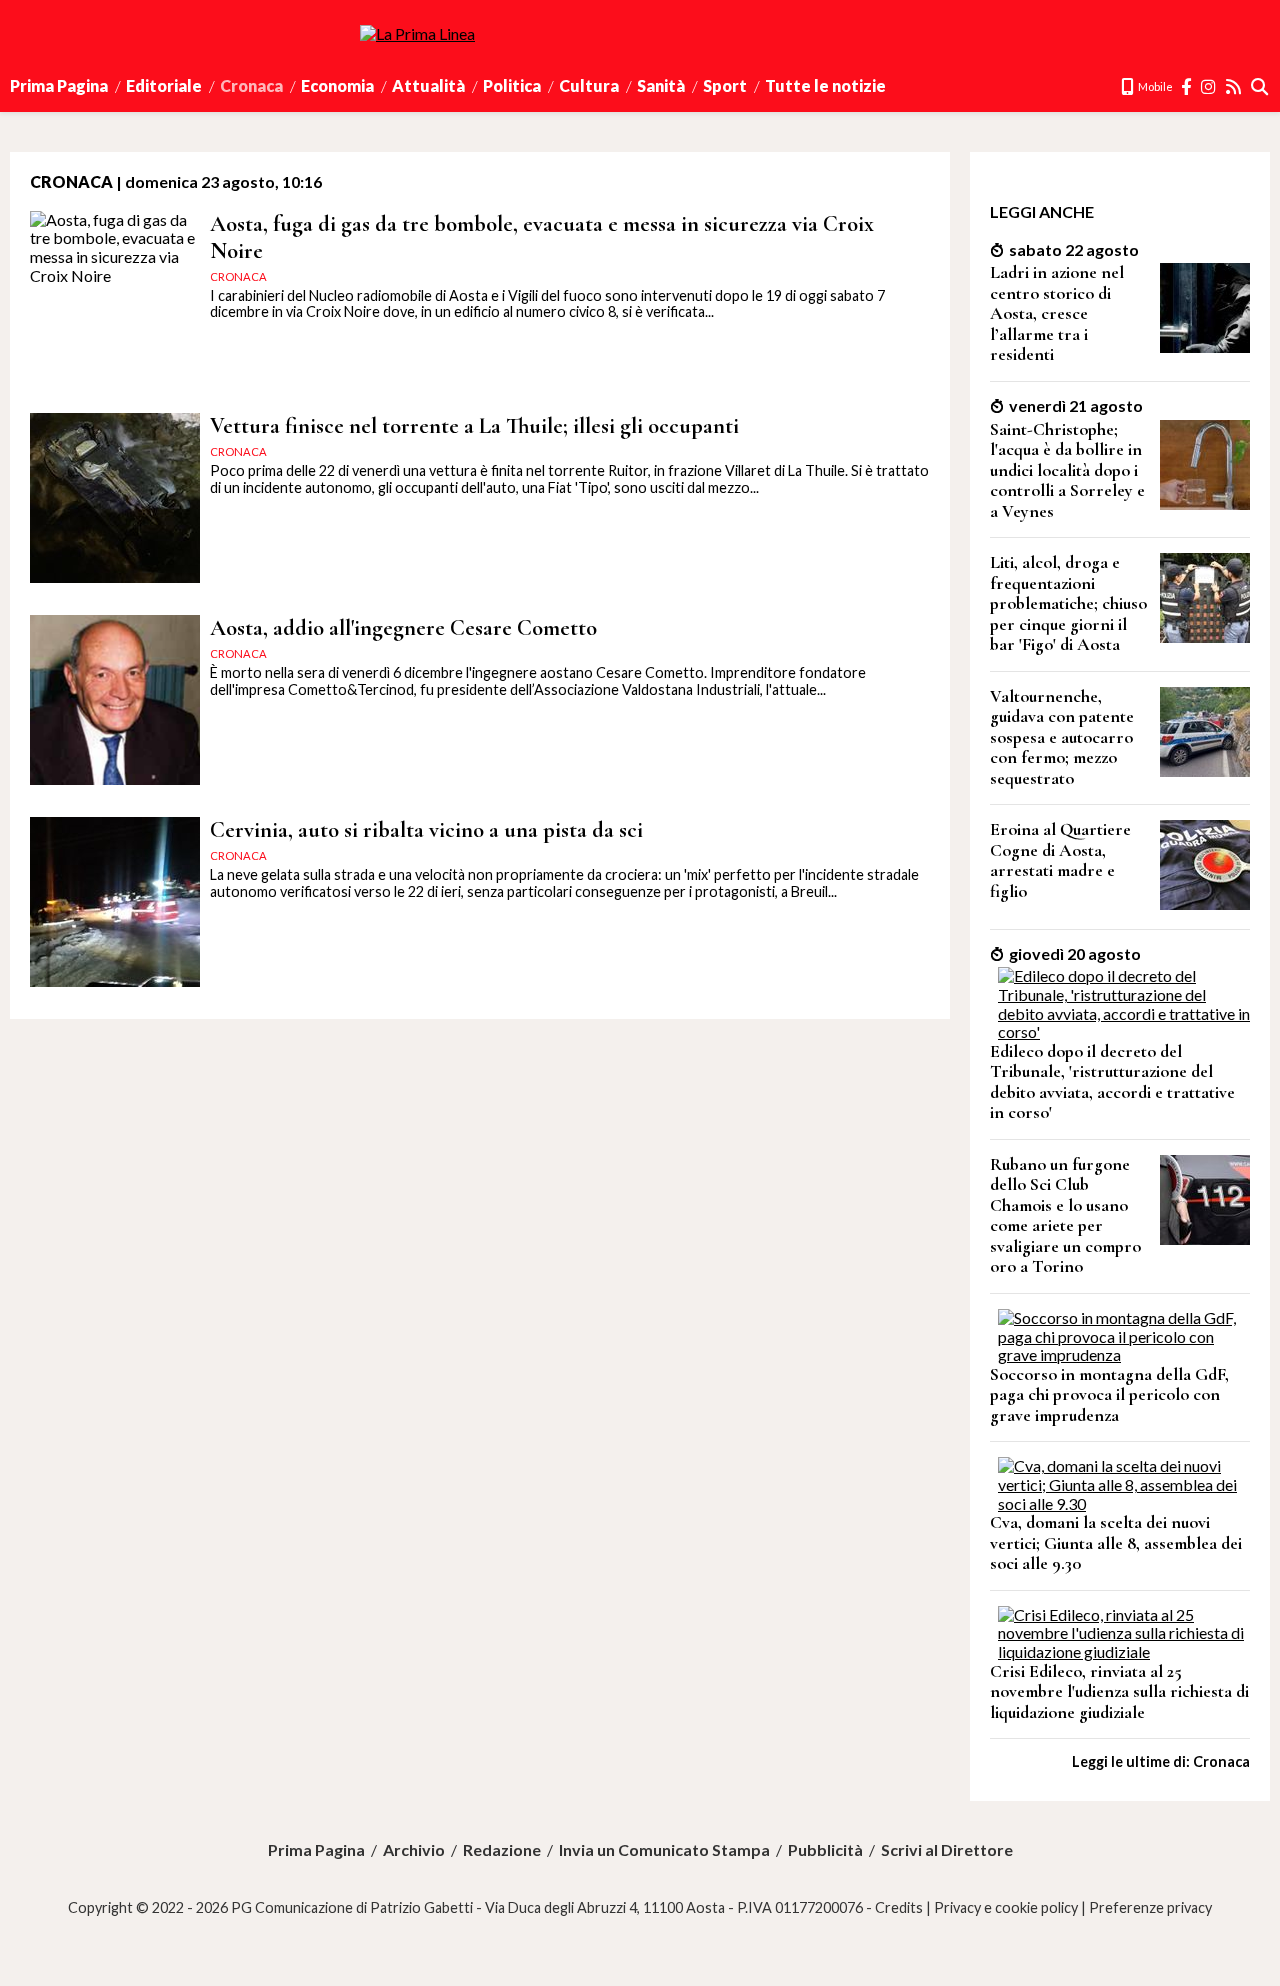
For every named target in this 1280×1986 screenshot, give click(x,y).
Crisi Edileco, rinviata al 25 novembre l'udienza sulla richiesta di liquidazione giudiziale (1119, 1692)
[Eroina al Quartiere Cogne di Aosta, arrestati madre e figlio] (1205, 903)
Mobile (1154, 86)
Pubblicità (825, 1850)
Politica (512, 85)
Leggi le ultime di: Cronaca (1161, 1761)
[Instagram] (1209, 86)
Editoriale (164, 85)
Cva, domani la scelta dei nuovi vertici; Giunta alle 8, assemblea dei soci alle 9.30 (1116, 1543)
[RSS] (1234, 86)
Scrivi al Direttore (947, 1850)
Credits (899, 1907)
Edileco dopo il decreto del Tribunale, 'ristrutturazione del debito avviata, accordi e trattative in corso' (1112, 1082)
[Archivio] (1260, 86)
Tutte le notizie (825, 85)
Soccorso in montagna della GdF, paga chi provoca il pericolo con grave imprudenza (1109, 1395)
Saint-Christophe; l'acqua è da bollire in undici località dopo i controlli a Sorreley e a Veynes (1067, 470)
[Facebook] (1187, 86)
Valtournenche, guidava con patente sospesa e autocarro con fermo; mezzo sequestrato (1062, 737)
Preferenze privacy (1150, 1907)
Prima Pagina (59, 85)
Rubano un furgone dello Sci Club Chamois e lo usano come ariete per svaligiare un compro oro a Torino (1065, 1216)
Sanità (661, 85)
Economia (337, 85)
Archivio (414, 1850)
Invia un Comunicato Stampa (664, 1850)
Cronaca (251, 85)
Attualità (428, 85)
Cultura (589, 85)
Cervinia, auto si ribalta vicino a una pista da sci (426, 829)
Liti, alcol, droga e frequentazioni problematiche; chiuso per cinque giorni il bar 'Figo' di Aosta (1068, 603)
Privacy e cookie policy (1006, 1907)
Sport (725, 85)
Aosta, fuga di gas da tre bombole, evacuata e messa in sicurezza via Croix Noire (542, 237)
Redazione (502, 1850)
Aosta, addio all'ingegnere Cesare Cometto (403, 627)
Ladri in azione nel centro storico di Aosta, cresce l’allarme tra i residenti (1057, 313)
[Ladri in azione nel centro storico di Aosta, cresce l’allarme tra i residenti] (1205, 346)
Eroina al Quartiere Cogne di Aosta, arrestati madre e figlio (1060, 860)
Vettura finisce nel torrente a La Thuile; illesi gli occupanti (474, 425)
